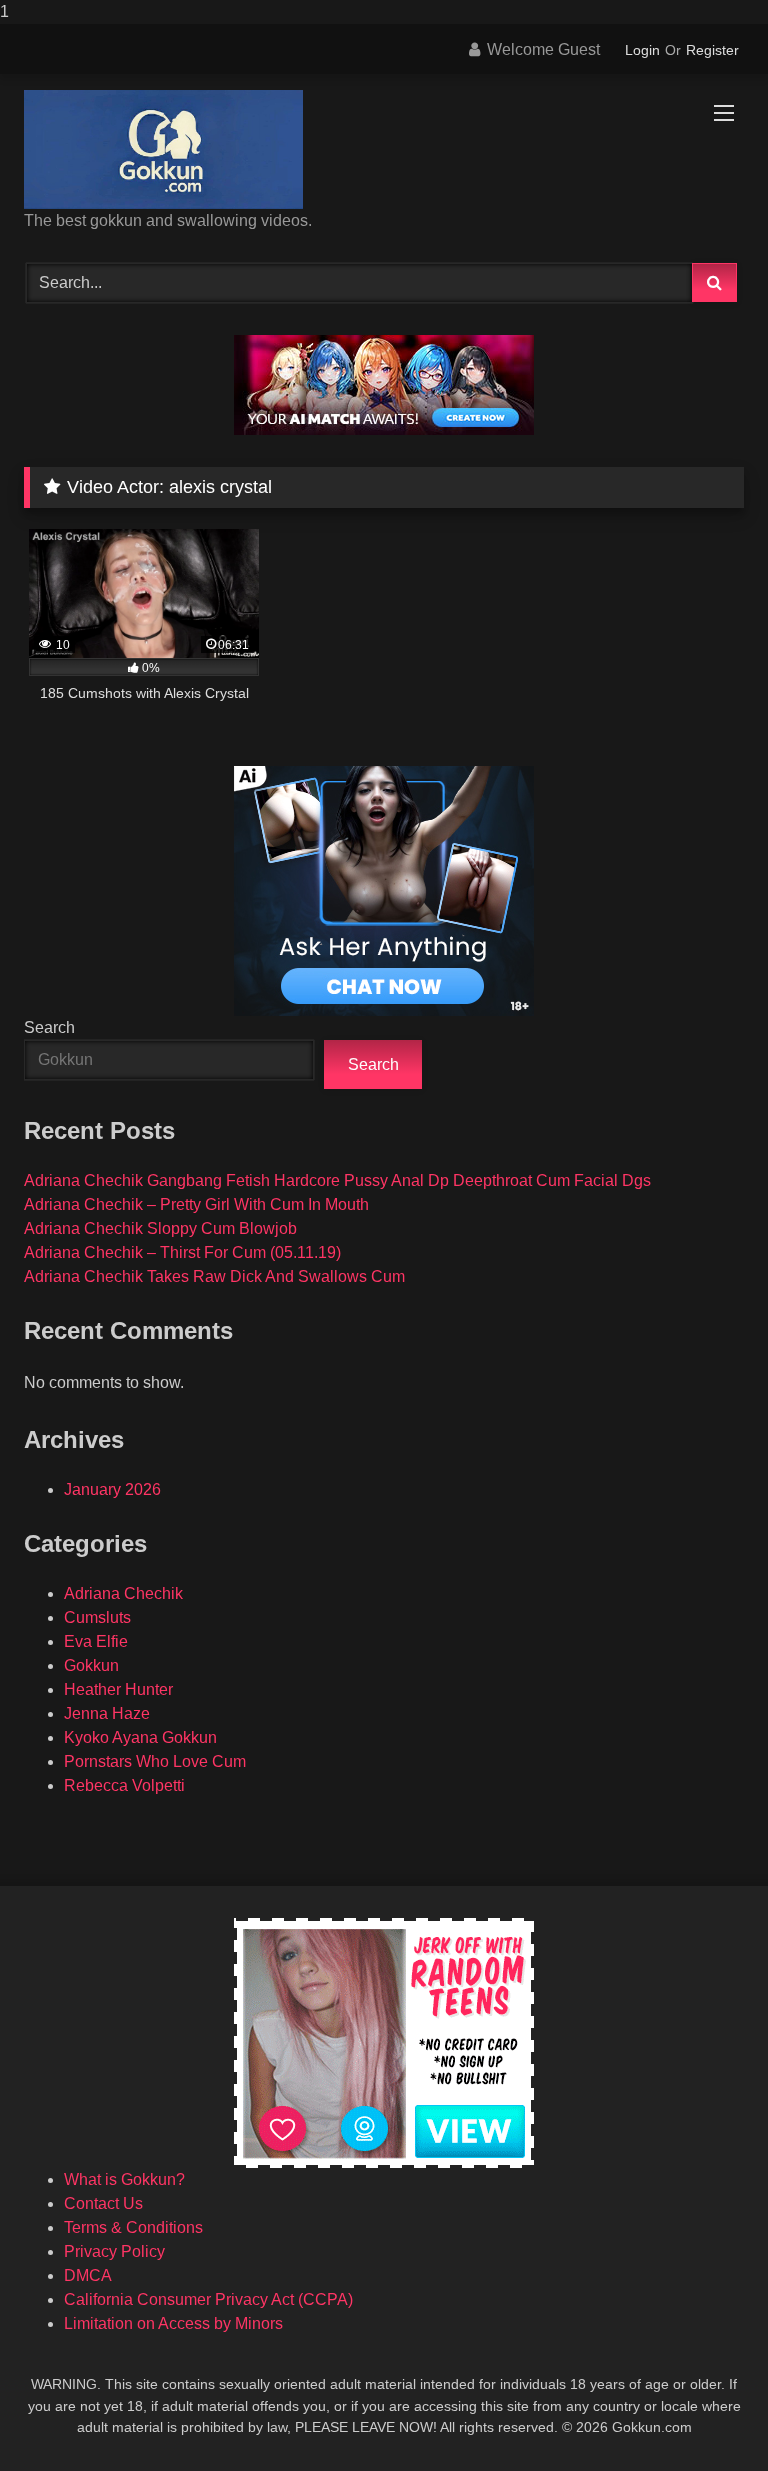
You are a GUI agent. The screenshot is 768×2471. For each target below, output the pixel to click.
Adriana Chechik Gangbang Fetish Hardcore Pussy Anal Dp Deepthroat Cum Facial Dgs (337, 1180)
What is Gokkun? (124, 2179)
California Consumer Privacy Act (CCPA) (208, 2299)
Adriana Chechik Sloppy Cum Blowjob (160, 1228)
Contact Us (103, 2203)
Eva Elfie (96, 1641)
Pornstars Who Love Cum (155, 1761)
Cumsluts (97, 1617)
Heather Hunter (118, 1689)
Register (712, 50)
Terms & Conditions (133, 2227)
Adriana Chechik (123, 1593)
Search (49, 1027)
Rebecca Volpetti (124, 1785)
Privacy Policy (114, 2251)
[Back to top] (706, 2415)
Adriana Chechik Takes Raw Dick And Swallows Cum (214, 1276)
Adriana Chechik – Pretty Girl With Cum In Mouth (196, 1204)
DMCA (88, 2275)
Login (642, 50)
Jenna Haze (107, 1713)
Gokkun (91, 1665)
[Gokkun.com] (384, 149)
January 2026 (112, 1489)
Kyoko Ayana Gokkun (140, 1737)
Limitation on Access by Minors (173, 2323)
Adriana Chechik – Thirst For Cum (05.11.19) (182, 1252)
